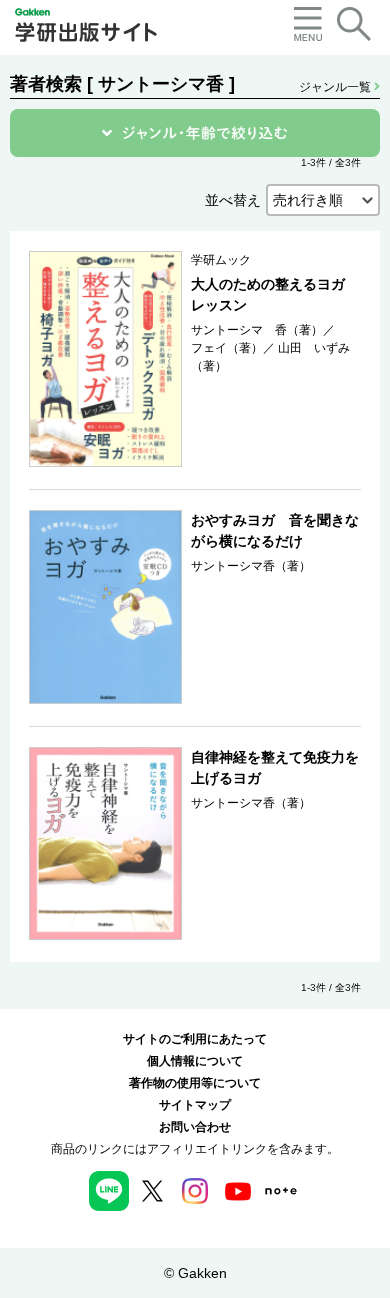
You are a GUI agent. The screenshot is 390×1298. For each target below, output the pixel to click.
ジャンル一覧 (336, 87)
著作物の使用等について (195, 1083)
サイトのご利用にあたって (195, 1039)
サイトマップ (195, 1105)
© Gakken (195, 1273)
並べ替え (233, 200)
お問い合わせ (195, 1127)
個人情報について (195, 1061)
